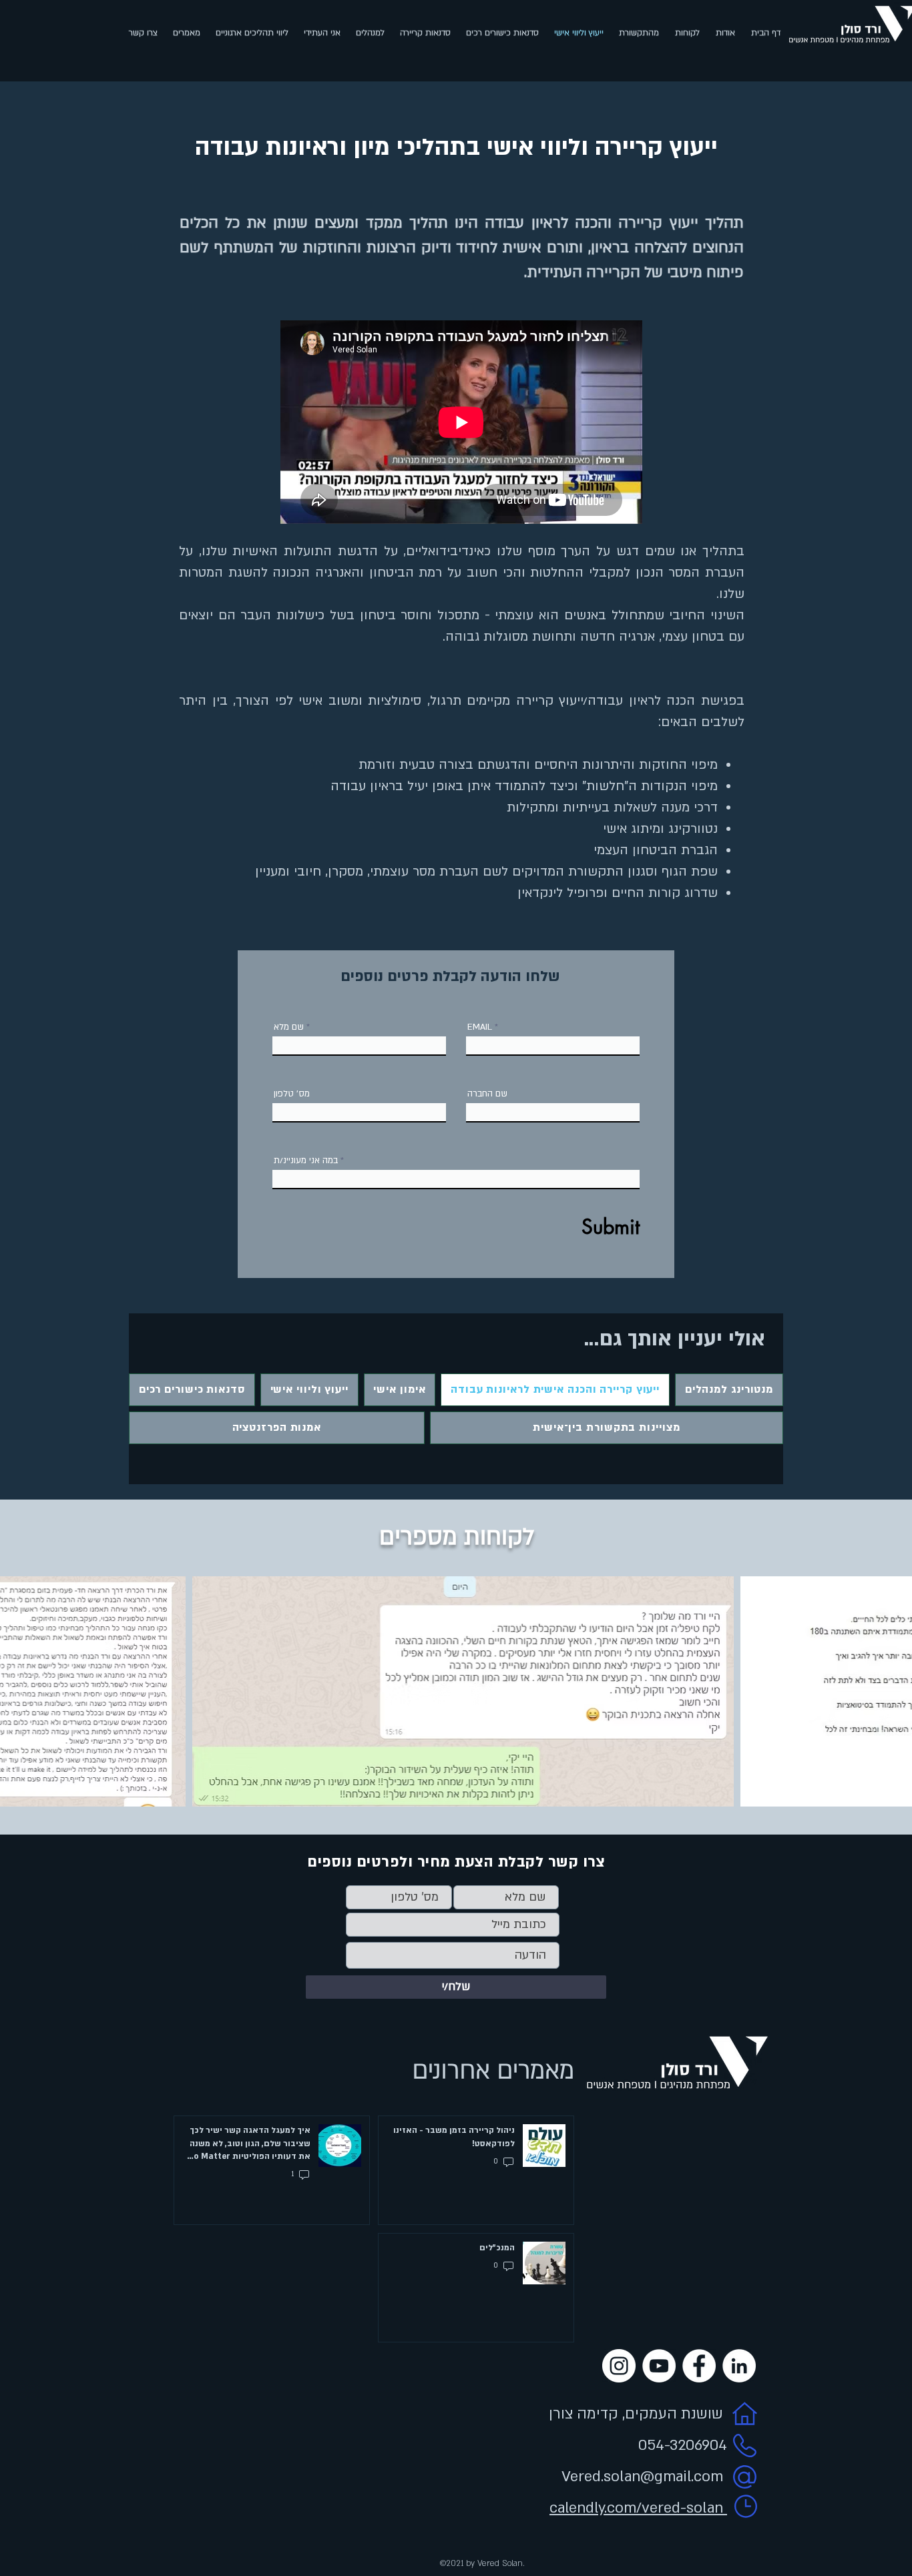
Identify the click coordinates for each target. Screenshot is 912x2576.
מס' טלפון (292, 1094)
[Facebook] (699, 2366)
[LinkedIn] (739, 2366)
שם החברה (487, 1094)
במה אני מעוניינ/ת (306, 1161)
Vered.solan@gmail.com (642, 2477)
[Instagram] (619, 2366)
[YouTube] (659, 2366)
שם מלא (289, 1027)
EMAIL (480, 1027)
